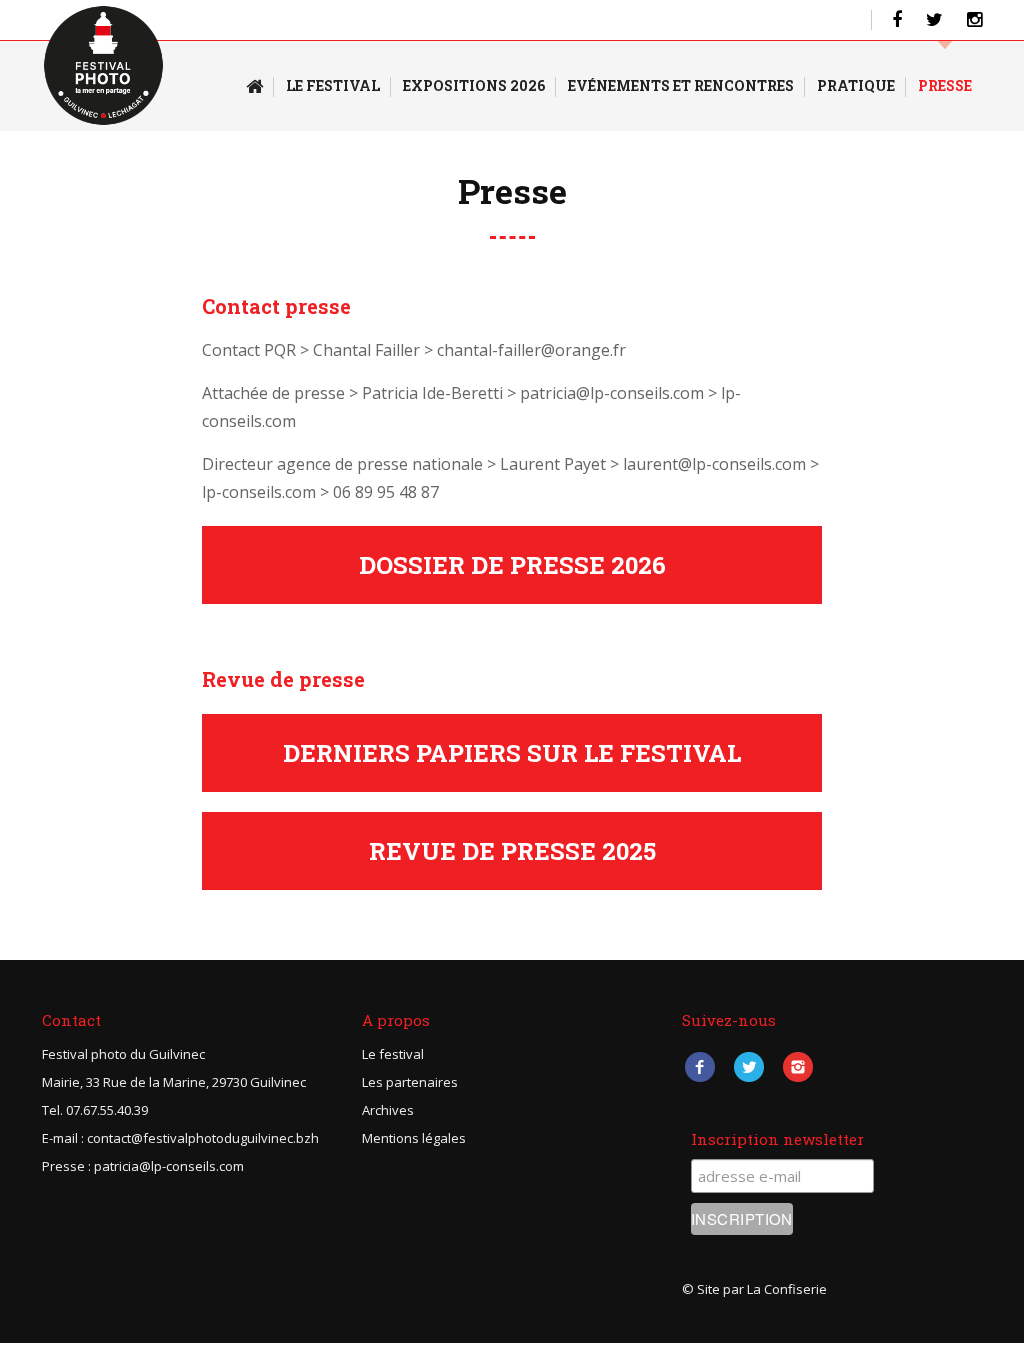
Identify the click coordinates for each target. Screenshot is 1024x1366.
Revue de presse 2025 (512, 851)
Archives (388, 1110)
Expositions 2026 (474, 85)
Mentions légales (414, 1138)
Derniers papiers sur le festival (512, 753)
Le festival (393, 1054)
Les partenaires (410, 1082)
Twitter (748, 1066)
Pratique (856, 85)
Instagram (797, 1066)
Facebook (699, 1066)
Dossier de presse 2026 (512, 565)
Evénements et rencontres (681, 85)
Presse (945, 85)
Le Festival (333, 85)
